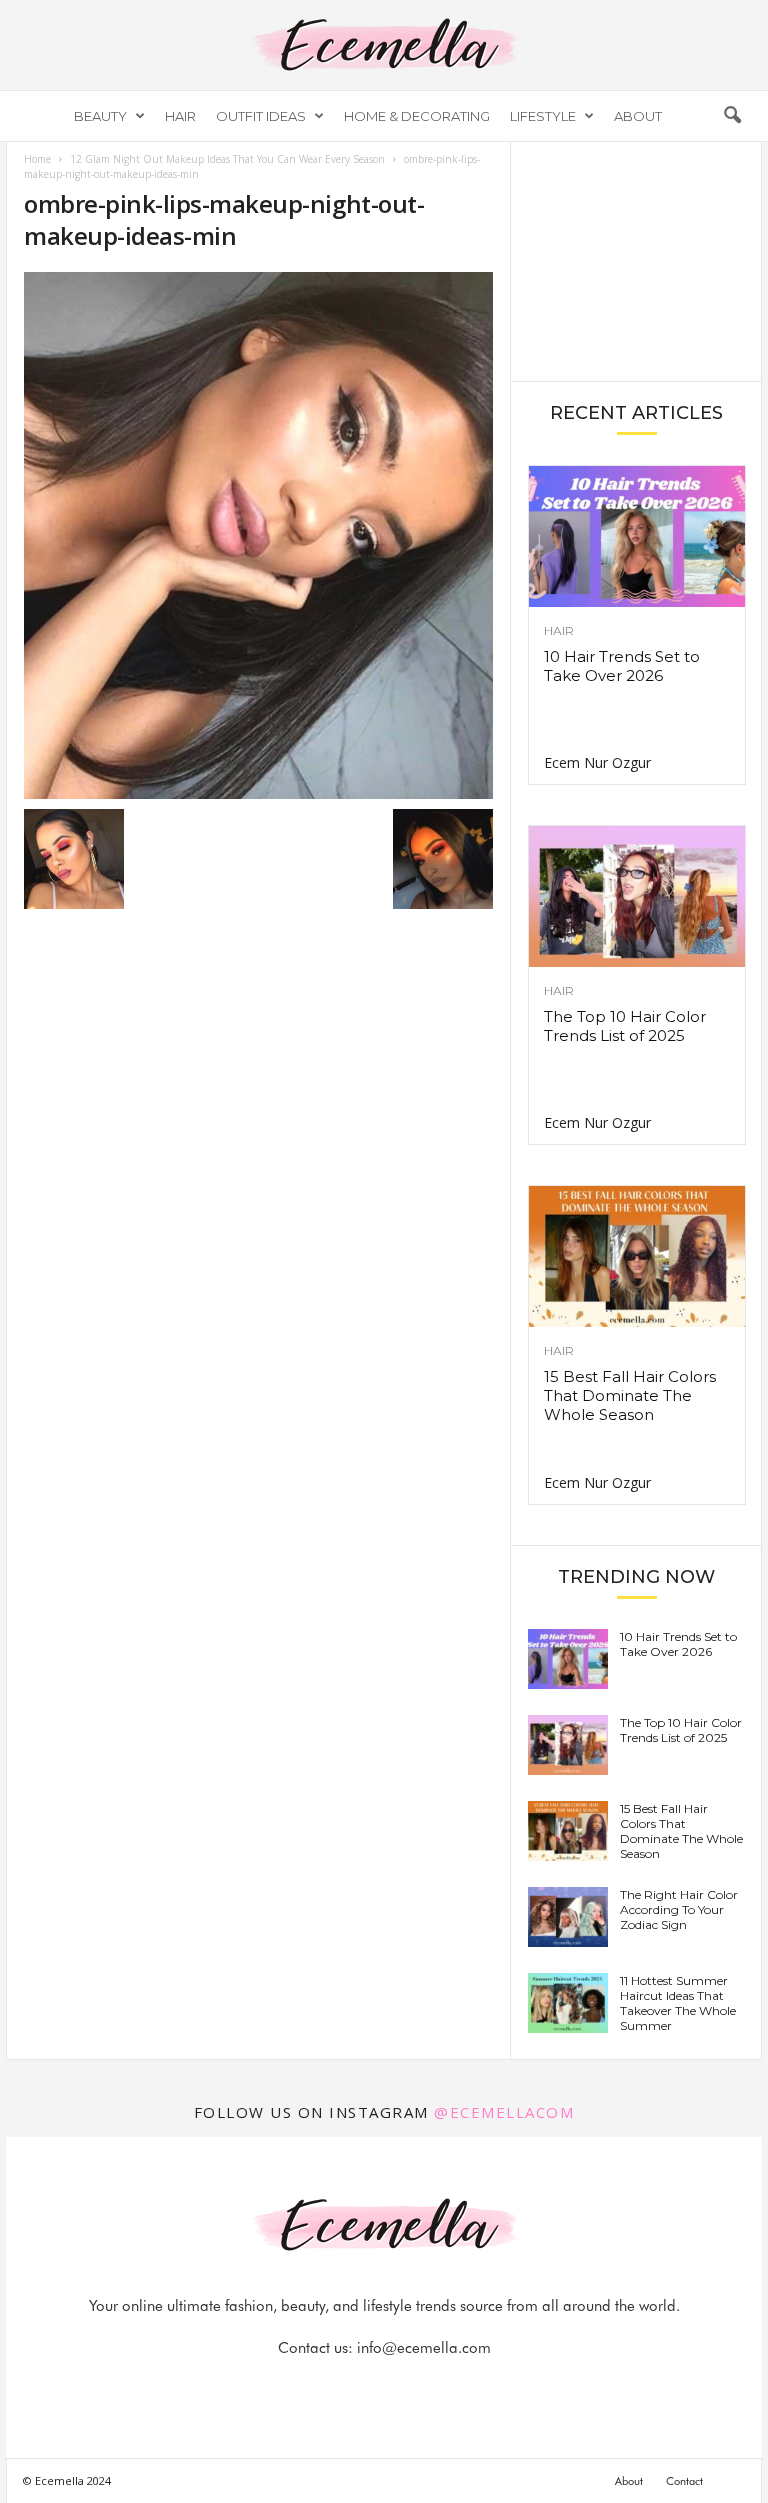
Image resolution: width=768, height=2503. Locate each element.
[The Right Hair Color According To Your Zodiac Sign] (568, 1917)
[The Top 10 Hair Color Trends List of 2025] (637, 896)
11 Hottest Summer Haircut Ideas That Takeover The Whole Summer (678, 2003)
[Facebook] (317, 2387)
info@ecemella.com (424, 2348)
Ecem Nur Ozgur (597, 762)
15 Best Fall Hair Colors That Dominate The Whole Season (630, 1395)
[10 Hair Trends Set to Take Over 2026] (637, 536)
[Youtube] (453, 2387)
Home (37, 159)
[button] (732, 116)
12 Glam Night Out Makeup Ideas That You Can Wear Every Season (227, 159)
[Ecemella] (384, 45)
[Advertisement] (637, 260)
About (638, 116)
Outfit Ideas (261, 116)
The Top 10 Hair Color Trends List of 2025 (625, 1026)
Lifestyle (543, 116)
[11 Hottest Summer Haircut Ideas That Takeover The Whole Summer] (568, 2003)
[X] (409, 2387)
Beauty (100, 116)
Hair (180, 116)
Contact (684, 2481)
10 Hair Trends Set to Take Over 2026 (622, 666)
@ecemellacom (504, 2112)
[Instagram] (363, 2387)
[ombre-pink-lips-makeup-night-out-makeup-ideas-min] (258, 535)
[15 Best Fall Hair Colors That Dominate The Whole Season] (637, 1256)
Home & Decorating (417, 116)
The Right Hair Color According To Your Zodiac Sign (679, 1909)
